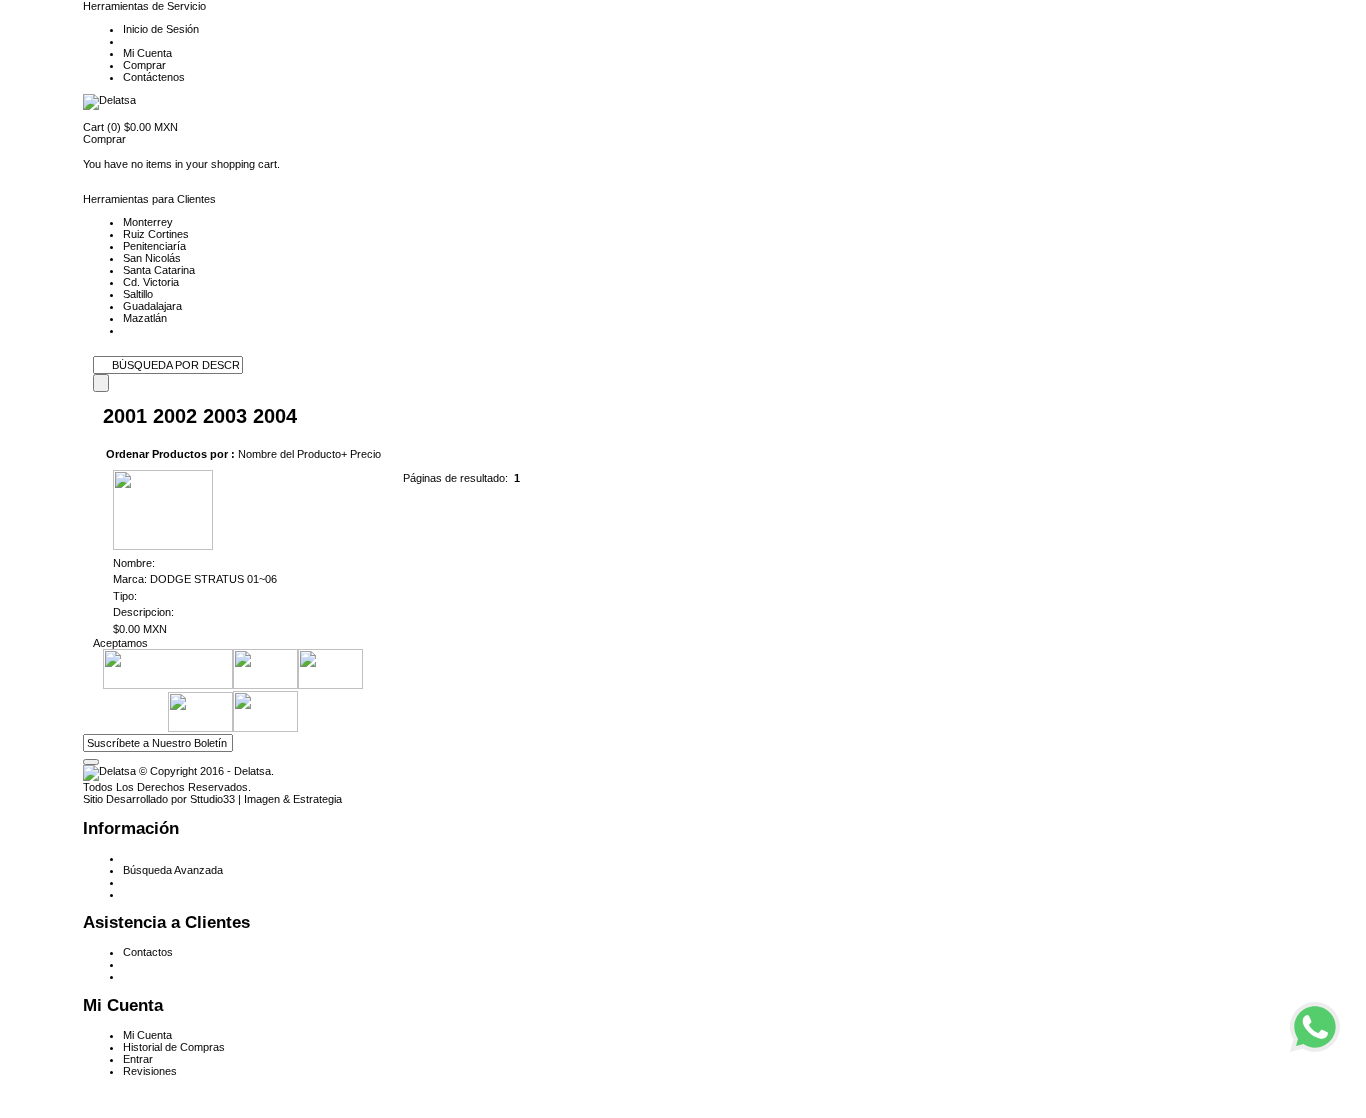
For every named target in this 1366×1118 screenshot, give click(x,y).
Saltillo (138, 294)
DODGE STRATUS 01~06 (215, 579)
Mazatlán (145, 318)
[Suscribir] (91, 762)
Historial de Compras (174, 1047)
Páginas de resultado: (455, 478)
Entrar (138, 1059)
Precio (365, 454)
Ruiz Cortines (156, 234)
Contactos (148, 952)
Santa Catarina (159, 270)
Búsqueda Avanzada (173, 870)
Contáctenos (154, 77)
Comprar (144, 65)
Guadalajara (152, 306)
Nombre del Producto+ (292, 454)
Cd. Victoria (151, 282)
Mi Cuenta (147, 53)
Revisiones (150, 1071)
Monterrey (148, 222)
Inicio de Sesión (161, 29)
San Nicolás (152, 258)
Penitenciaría (154, 246)
